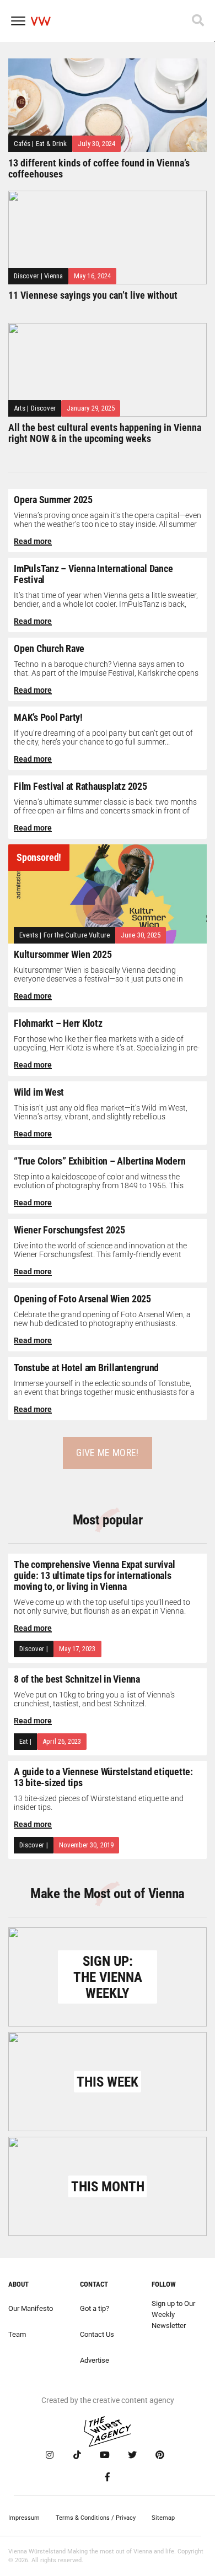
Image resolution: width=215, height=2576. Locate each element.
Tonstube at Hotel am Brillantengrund (86, 1368)
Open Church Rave (49, 648)
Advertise (95, 2360)
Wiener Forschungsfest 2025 (69, 1230)
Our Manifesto (31, 2308)
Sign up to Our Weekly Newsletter (173, 2314)
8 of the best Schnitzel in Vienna (77, 1679)
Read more (33, 541)
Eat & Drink (52, 144)
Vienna (53, 276)
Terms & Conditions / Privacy (96, 2518)
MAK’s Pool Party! (48, 717)
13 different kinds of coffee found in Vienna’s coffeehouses (99, 168)
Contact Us (97, 2334)
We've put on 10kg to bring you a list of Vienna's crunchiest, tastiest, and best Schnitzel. (94, 1699)
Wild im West (39, 1092)
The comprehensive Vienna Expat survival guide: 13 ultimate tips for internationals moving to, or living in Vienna (94, 1575)
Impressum (24, 2518)
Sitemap (163, 2518)
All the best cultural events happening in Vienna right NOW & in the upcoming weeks (105, 433)
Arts (20, 408)
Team (17, 2334)
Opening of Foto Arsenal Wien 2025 (82, 1299)
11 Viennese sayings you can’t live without (93, 295)
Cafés (22, 144)
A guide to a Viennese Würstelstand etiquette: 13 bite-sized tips (103, 1777)
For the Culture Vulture (77, 935)
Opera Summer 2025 (53, 500)
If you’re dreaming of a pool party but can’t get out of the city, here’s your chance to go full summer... (103, 737)
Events (29, 935)
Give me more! (108, 1453)
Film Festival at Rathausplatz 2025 (80, 786)
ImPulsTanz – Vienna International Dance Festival (93, 574)
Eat (24, 1741)
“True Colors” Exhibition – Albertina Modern (100, 1161)
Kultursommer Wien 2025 (63, 954)
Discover (26, 276)
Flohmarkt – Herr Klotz (58, 1023)
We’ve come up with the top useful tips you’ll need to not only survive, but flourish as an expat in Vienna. (102, 1607)
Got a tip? (95, 2308)
